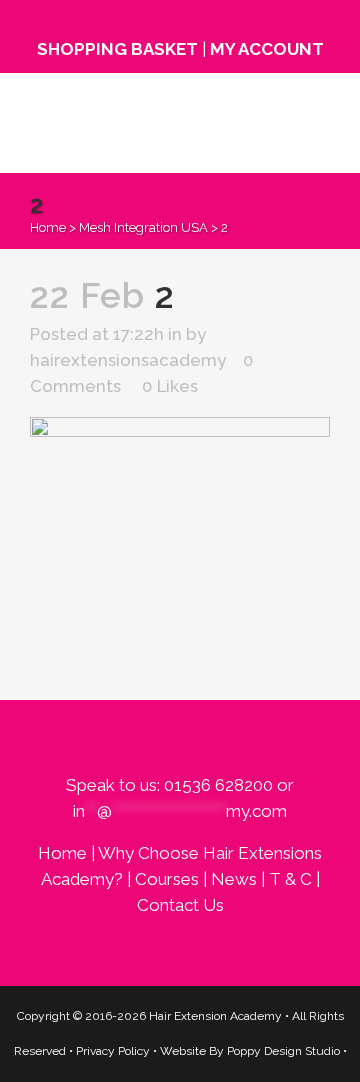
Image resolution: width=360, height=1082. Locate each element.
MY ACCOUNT (267, 49)
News (234, 879)
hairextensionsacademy (128, 360)
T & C (290, 879)
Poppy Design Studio (285, 1051)
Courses (167, 879)
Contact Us (180, 905)
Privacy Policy (113, 1051)
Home (48, 227)
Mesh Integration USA (143, 227)
